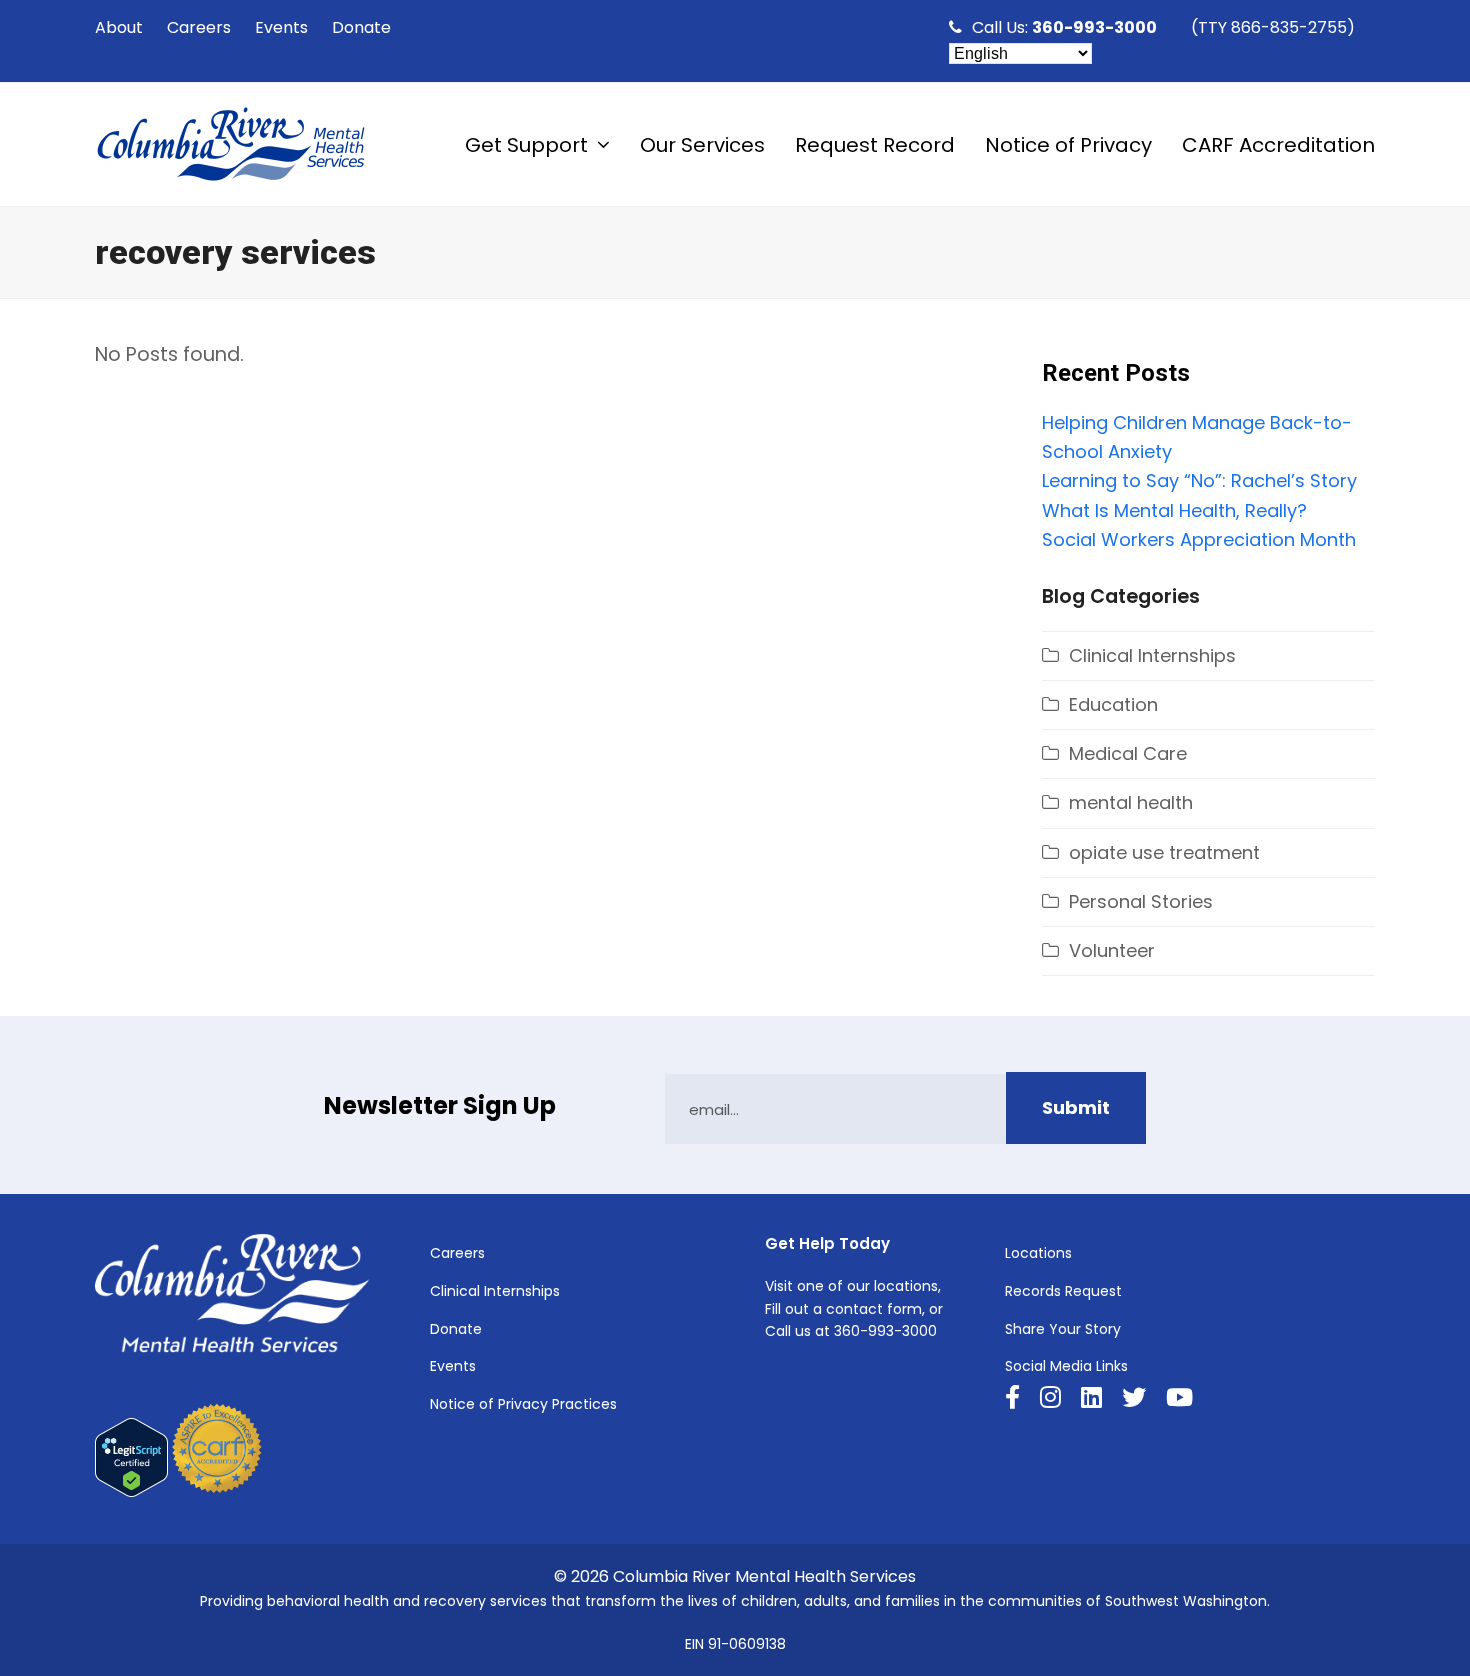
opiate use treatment (1164, 852)
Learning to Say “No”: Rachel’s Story (1199, 480)
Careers (457, 1253)
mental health (1131, 802)
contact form (874, 1309)
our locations (892, 1286)
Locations (1038, 1253)
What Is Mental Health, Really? (1174, 510)
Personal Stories (1141, 901)
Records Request (1063, 1291)
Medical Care (1128, 753)
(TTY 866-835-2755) (1273, 27)
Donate (456, 1329)
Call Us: (1064, 27)
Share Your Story (1063, 1329)
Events (453, 1366)
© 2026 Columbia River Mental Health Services (735, 1576)
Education (1113, 704)
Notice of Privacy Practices (523, 1404)
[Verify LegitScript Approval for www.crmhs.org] (131, 1492)
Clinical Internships (1152, 655)
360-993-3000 (885, 1331)
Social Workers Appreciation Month (1199, 539)
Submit (1076, 1107)
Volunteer (1112, 950)
